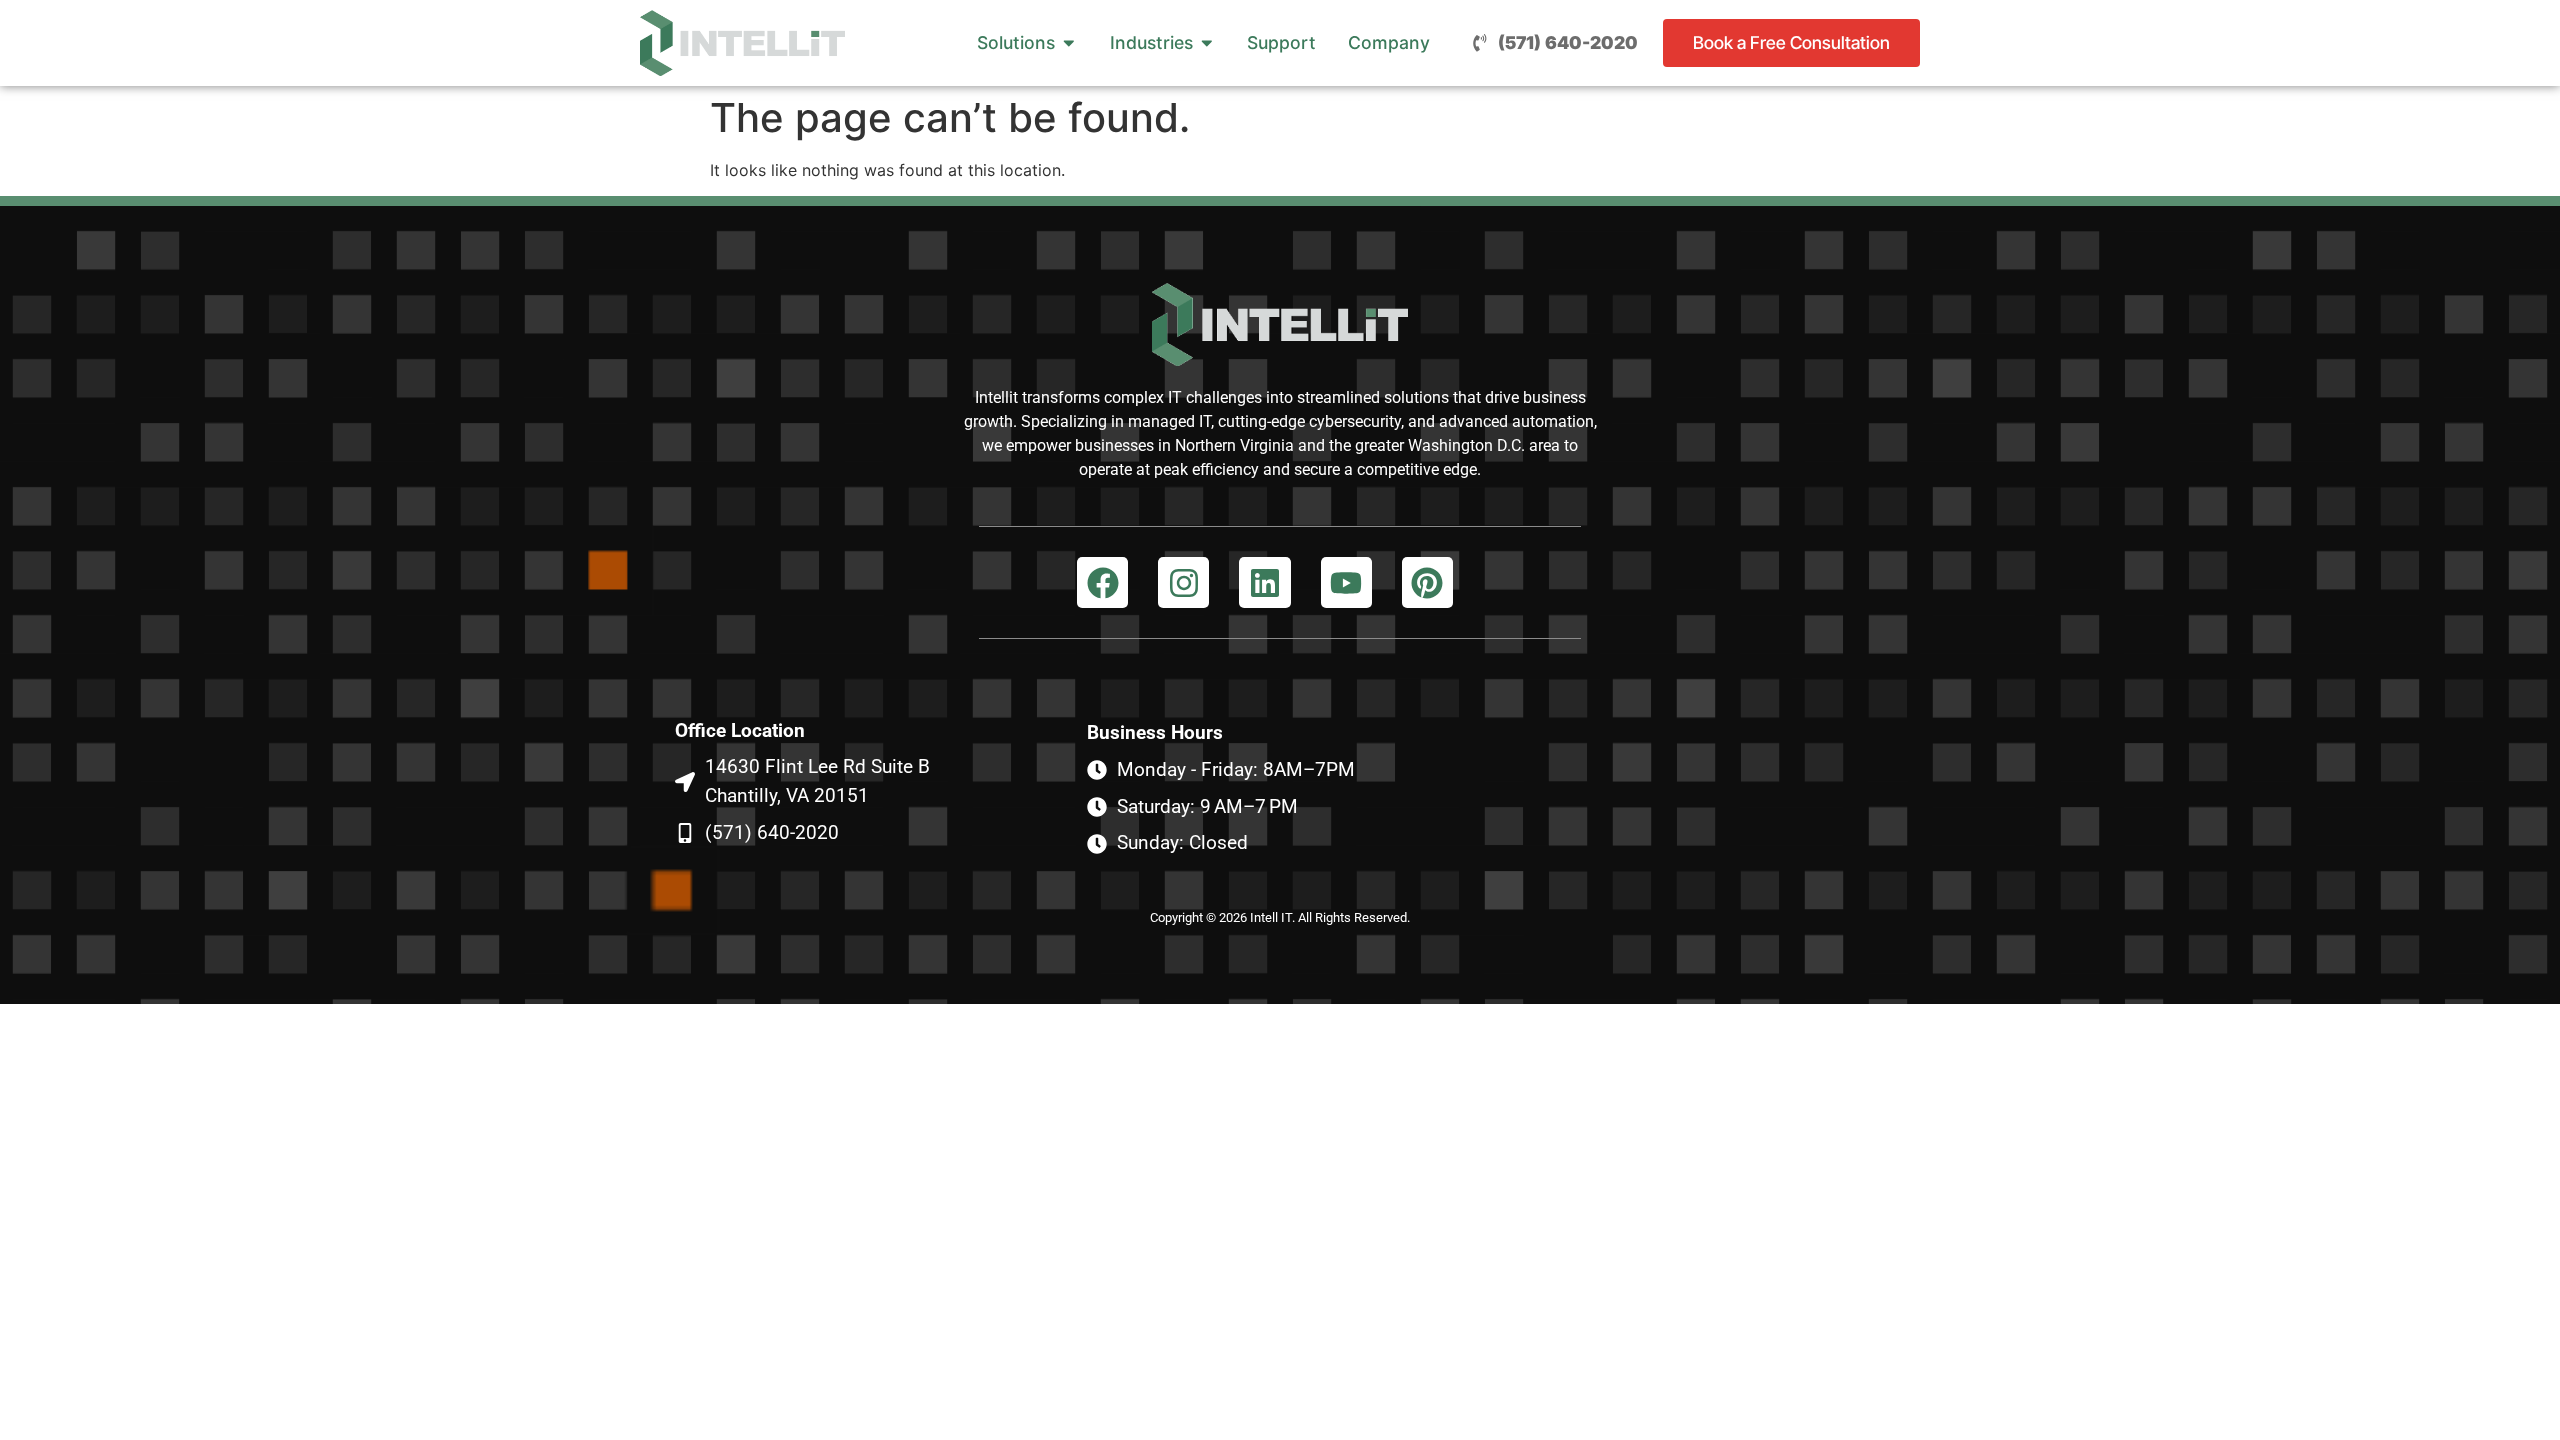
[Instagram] (1183, 582)
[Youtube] (1346, 582)
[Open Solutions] (1069, 43)
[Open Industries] (1207, 43)
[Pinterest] (1427, 582)
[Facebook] (1102, 582)
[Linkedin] (1264, 582)
